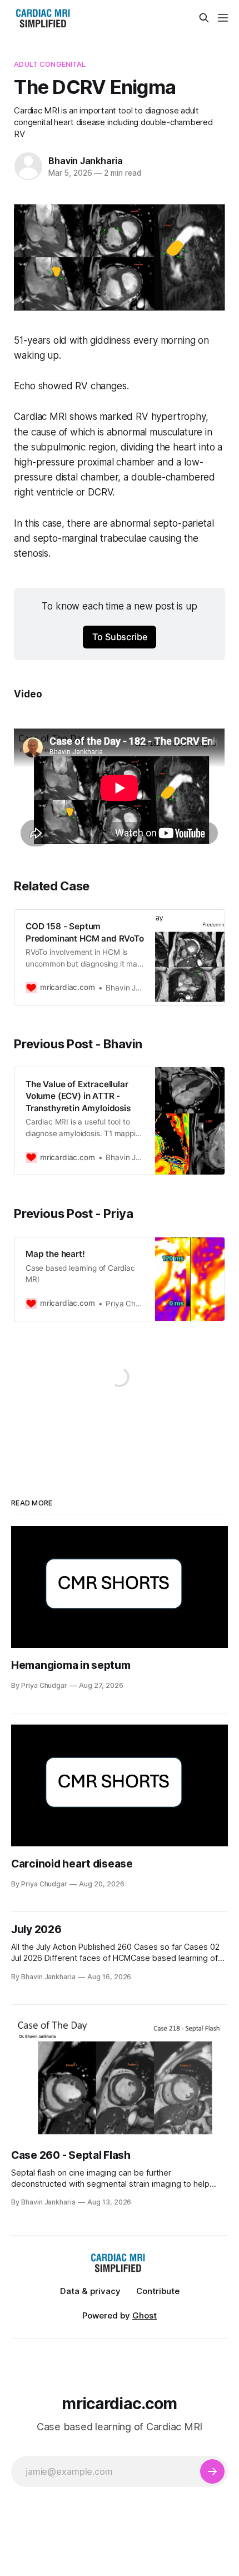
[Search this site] (204, 18)
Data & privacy (90, 2291)
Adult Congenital (50, 64)
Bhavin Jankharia (86, 161)
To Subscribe (120, 637)
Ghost (145, 2315)
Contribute (158, 2291)
